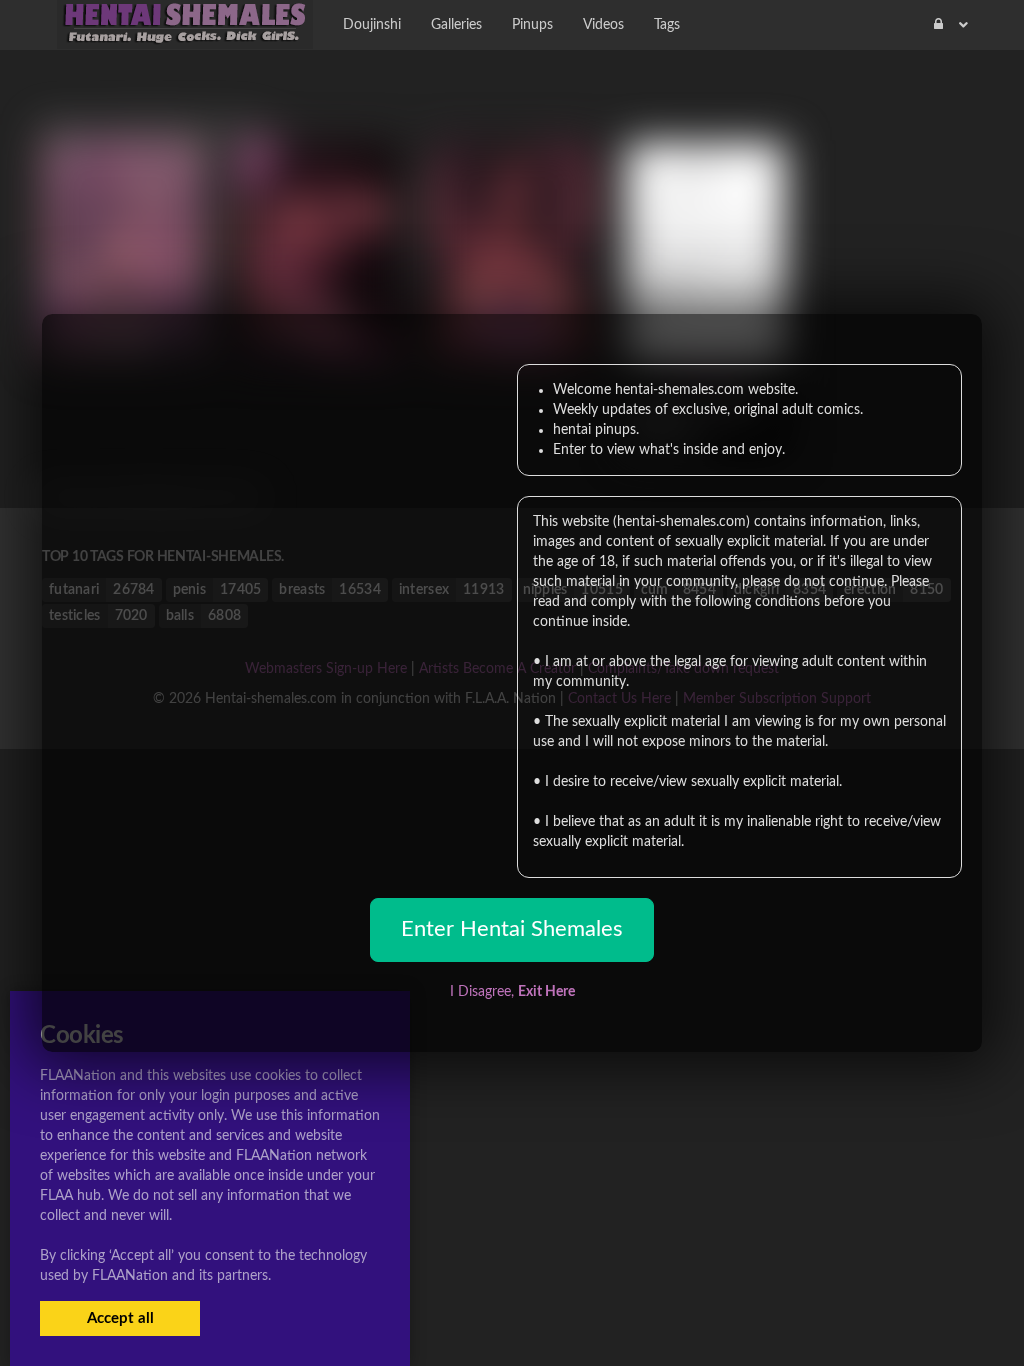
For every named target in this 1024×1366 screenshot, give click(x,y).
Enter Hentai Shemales (512, 929)
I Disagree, (512, 992)
